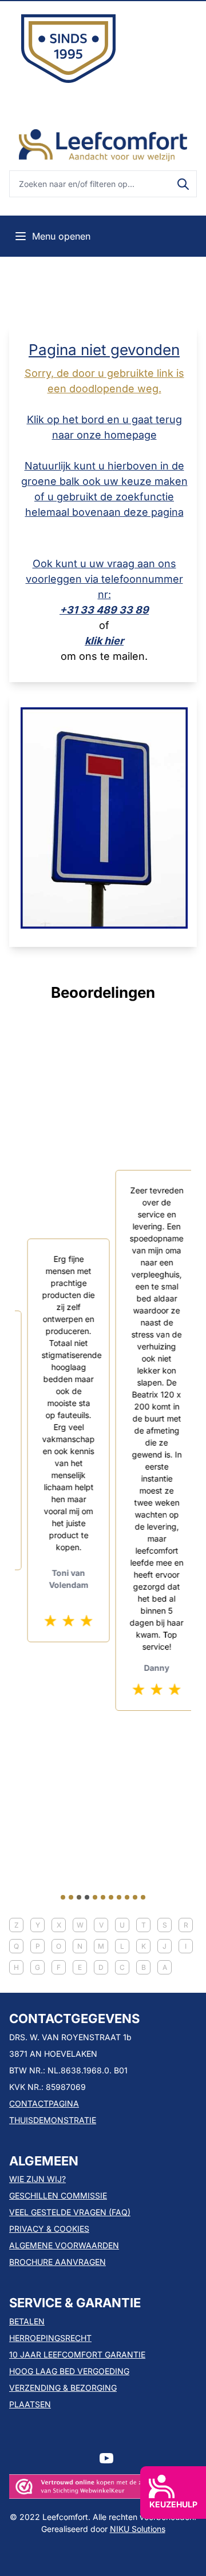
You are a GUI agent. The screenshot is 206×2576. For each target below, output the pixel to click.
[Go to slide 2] (71, 1897)
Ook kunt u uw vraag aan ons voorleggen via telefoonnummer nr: (104, 579)
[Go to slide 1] (63, 1897)
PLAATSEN (30, 2404)
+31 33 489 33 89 (104, 610)
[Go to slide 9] (127, 1897)
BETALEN (27, 2321)
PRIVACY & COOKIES (49, 2229)
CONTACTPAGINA (44, 2103)
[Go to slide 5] (95, 1897)
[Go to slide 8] (119, 1897)
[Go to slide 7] (111, 1897)
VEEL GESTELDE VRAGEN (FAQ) (70, 2212)
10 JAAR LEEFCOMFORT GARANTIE (77, 2354)
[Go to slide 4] (87, 1897)
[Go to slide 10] (135, 1897)
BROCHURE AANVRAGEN (58, 2262)
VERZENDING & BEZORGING (63, 2388)
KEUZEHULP (173, 2504)
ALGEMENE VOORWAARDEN (64, 2245)
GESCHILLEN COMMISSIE (58, 2195)
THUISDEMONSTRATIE (53, 2120)
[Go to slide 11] (143, 1897)
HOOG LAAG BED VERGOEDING (69, 2371)
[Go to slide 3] (79, 1897)
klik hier (104, 641)
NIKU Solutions (138, 2529)
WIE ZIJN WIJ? (37, 2179)
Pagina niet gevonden (104, 350)
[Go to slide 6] (103, 1897)
